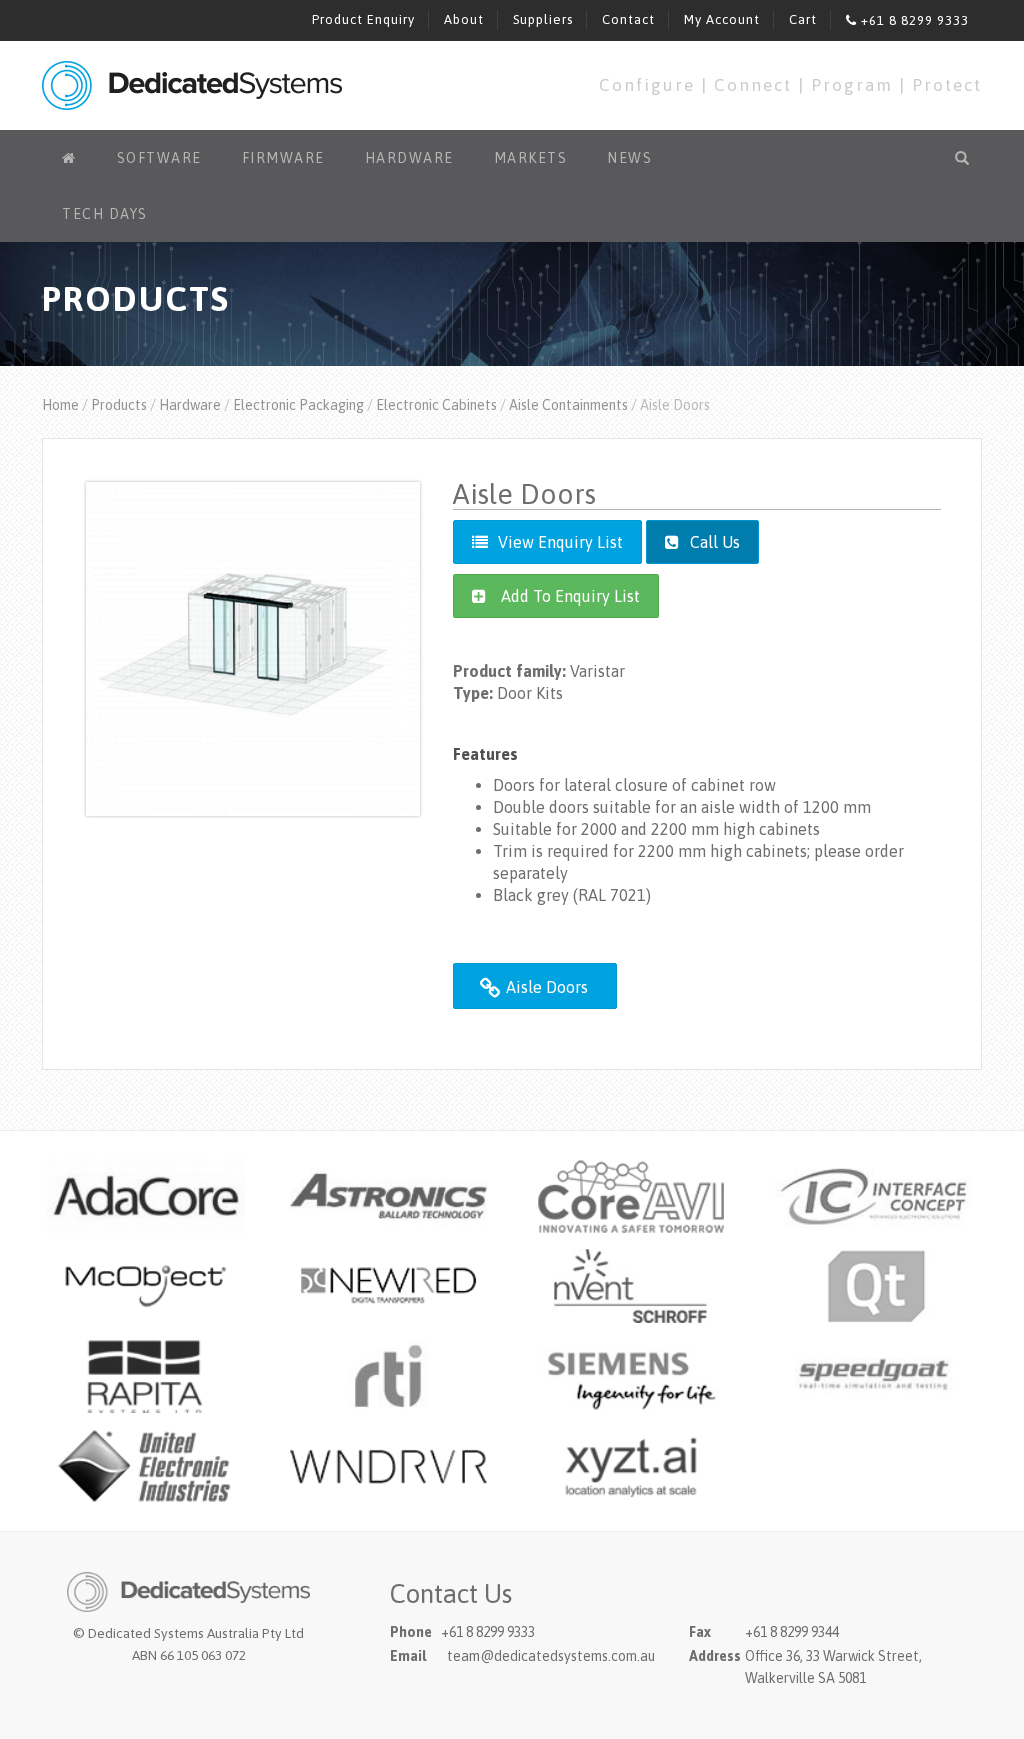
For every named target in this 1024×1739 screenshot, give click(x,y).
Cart (803, 19)
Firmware (283, 158)
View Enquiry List (560, 542)
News (629, 158)
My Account (722, 19)
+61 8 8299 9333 (913, 20)
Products (119, 405)
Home (60, 405)
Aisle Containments (568, 405)
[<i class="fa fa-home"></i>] (69, 158)
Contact (628, 19)
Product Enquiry (363, 19)
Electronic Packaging (298, 405)
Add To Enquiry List (570, 596)
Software (159, 158)
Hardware (409, 158)
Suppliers (543, 19)
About (464, 19)
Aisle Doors (545, 987)
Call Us (713, 542)
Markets (531, 158)
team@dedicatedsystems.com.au (551, 1656)
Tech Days (105, 214)
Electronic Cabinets (436, 405)
